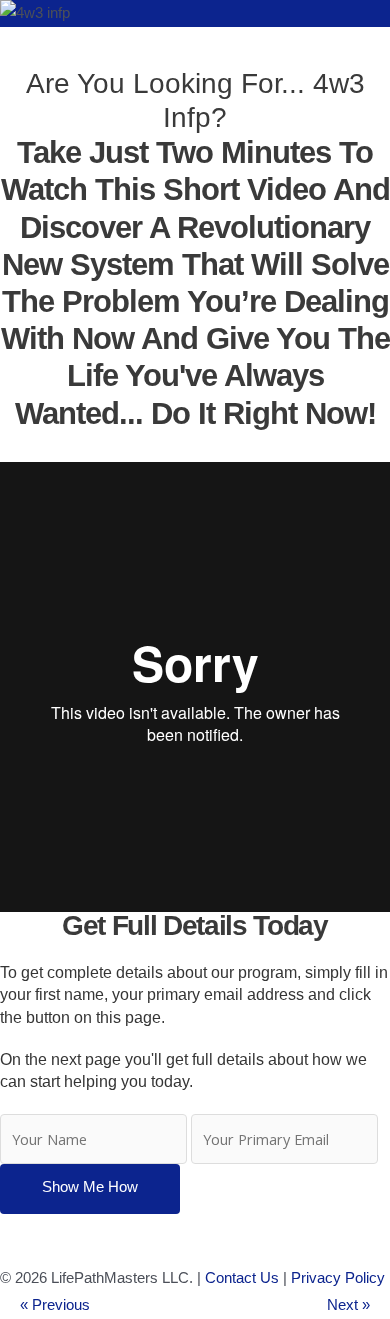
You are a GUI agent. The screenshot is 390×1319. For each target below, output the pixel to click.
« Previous (55, 1305)
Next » (348, 1305)
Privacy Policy (338, 1277)
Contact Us (242, 1277)
